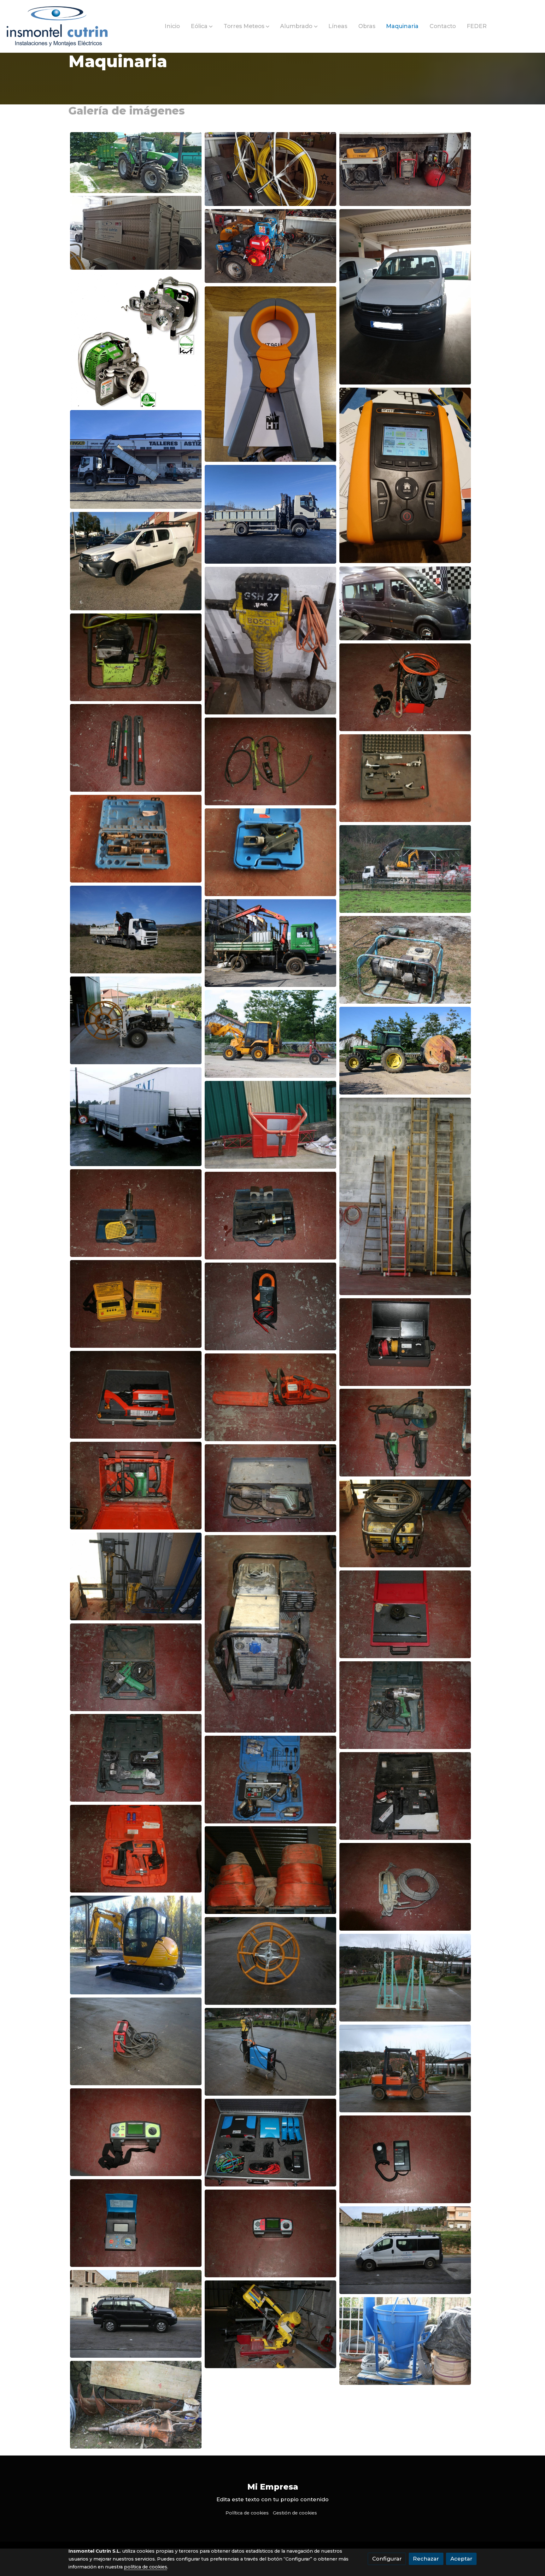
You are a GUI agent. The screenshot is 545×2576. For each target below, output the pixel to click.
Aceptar (461, 2559)
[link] (57, 26)
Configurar (387, 2559)
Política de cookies (247, 2513)
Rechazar (426, 2559)
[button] (202, 26)
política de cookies (146, 2567)
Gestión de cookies (295, 2513)
